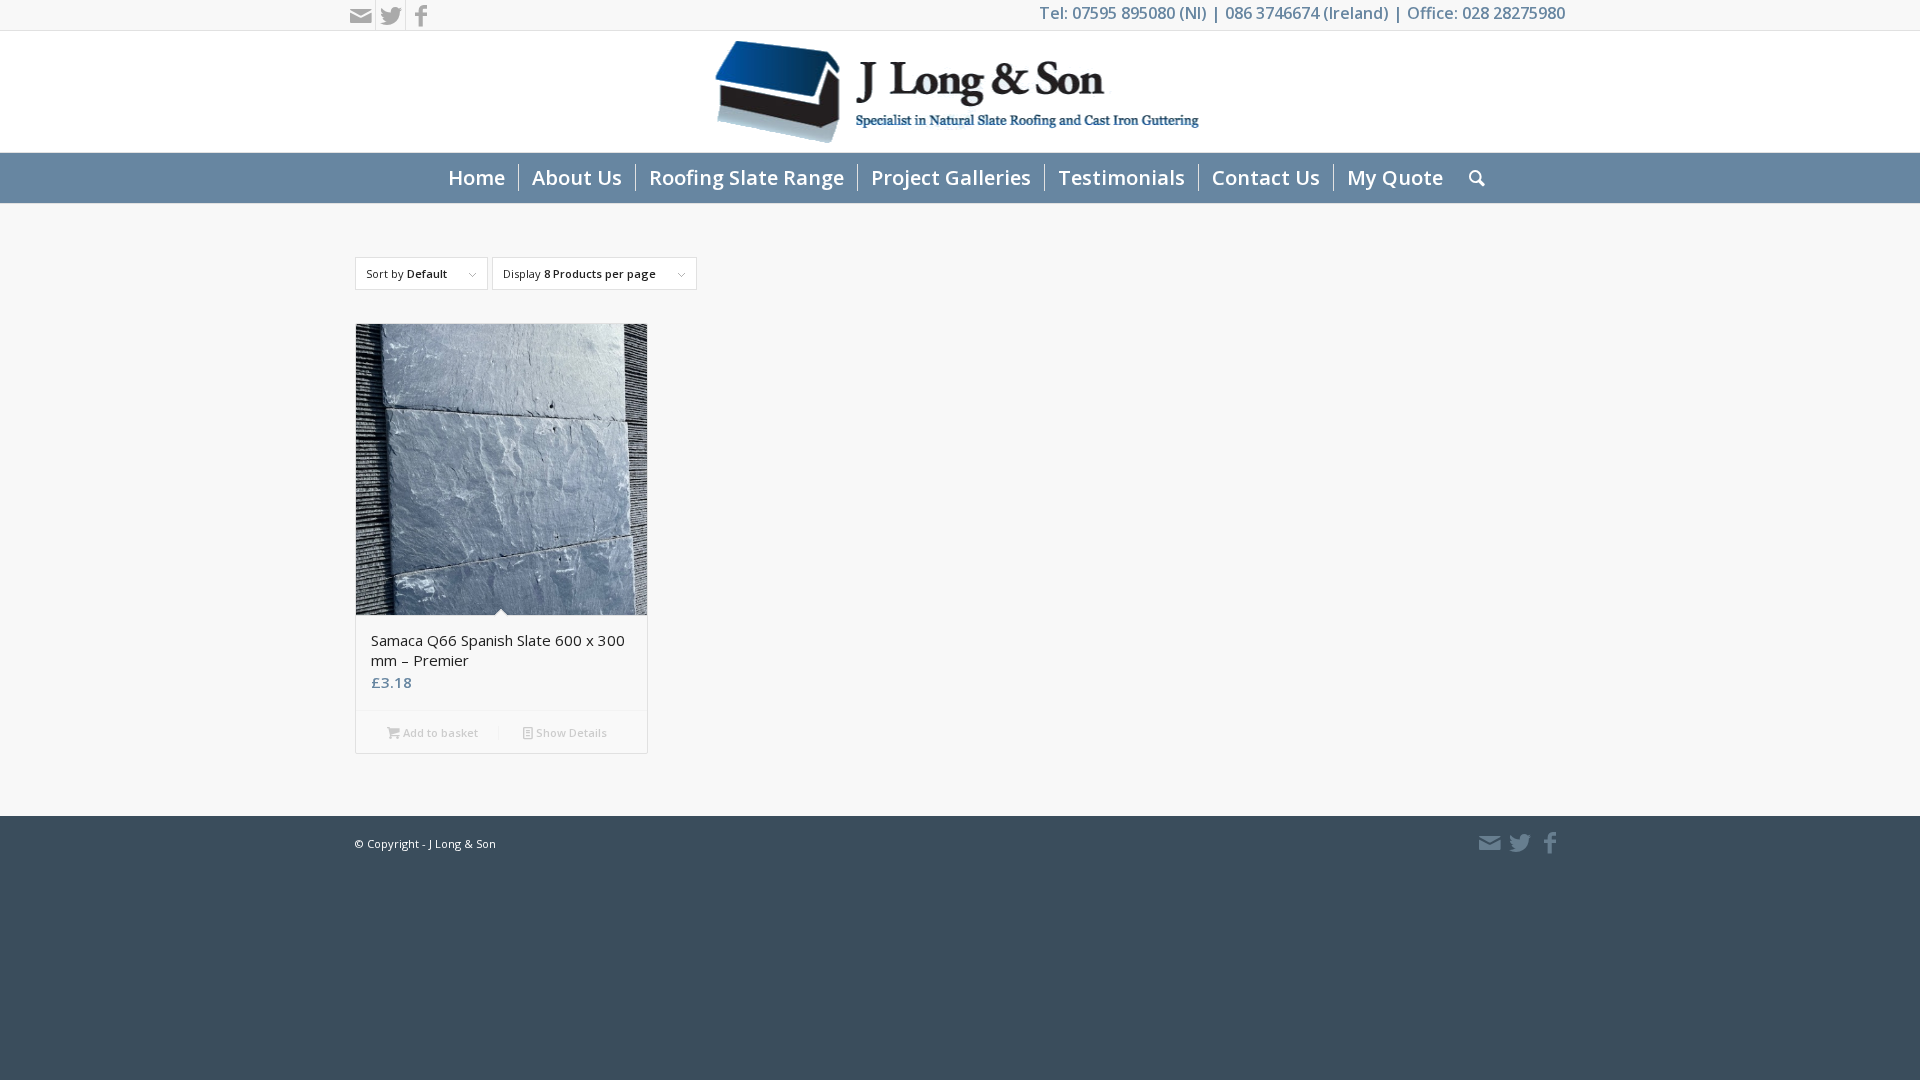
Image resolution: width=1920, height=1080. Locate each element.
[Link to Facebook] (421, 15)
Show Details (570, 732)
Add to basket (439, 732)
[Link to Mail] (360, 15)
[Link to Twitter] (390, 15)
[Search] (1470, 178)
